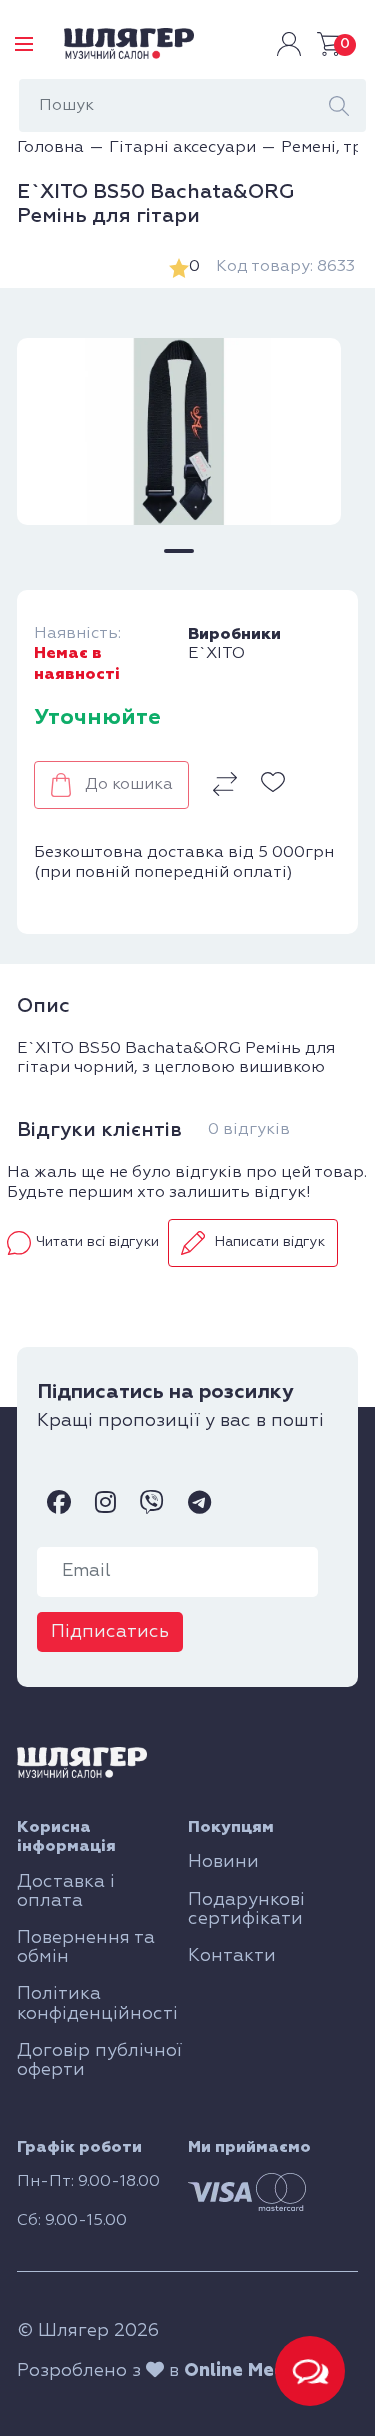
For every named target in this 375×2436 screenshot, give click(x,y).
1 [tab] (179, 551)
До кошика (129, 785)
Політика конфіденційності (97, 2003)
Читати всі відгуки (97, 1242)
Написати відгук (270, 1242)
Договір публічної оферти (99, 2060)
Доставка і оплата (66, 1891)
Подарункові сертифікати (246, 1909)
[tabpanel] (179, 431)
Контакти (232, 1956)
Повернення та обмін (86, 1947)
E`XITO (216, 654)
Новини (223, 1862)
